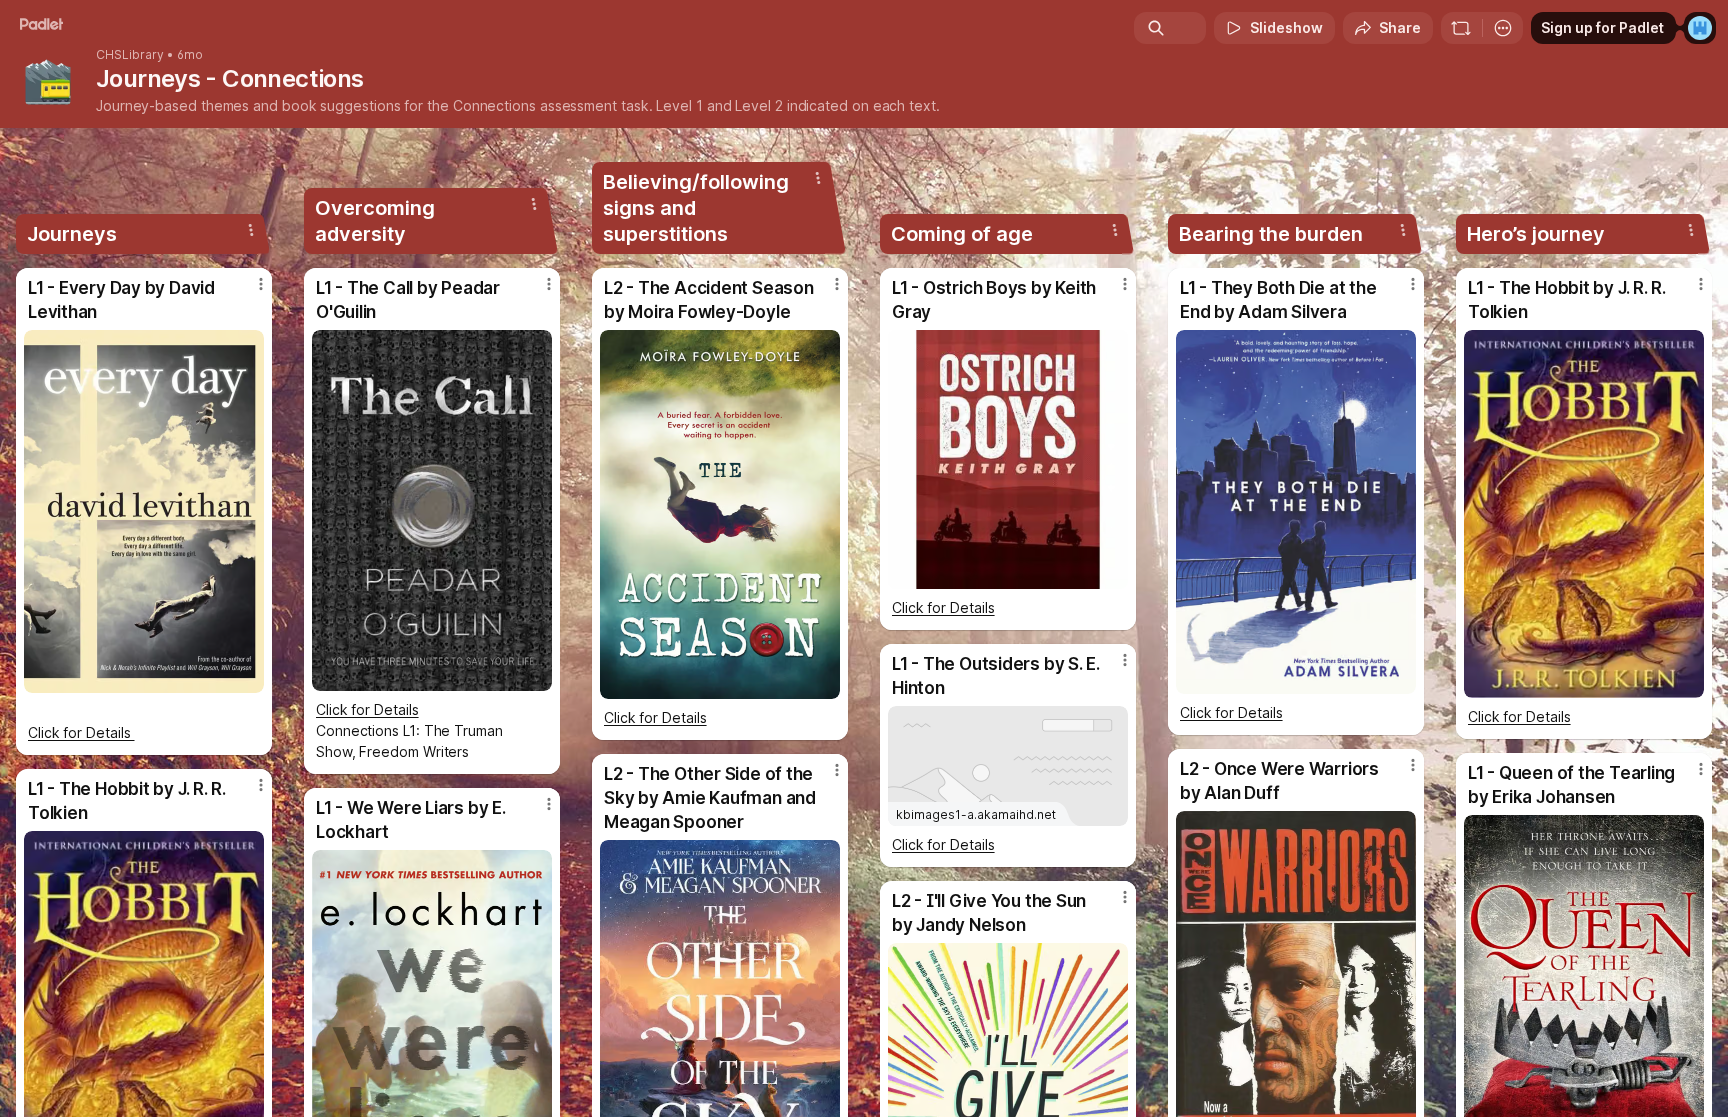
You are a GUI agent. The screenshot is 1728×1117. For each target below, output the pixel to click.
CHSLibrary (130, 55)
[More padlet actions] (1503, 28)
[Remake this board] (1461, 28)
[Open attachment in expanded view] (144, 511)
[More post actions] (261, 284)
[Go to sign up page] (1700, 28)
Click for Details (81, 732)
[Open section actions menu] (251, 230)
